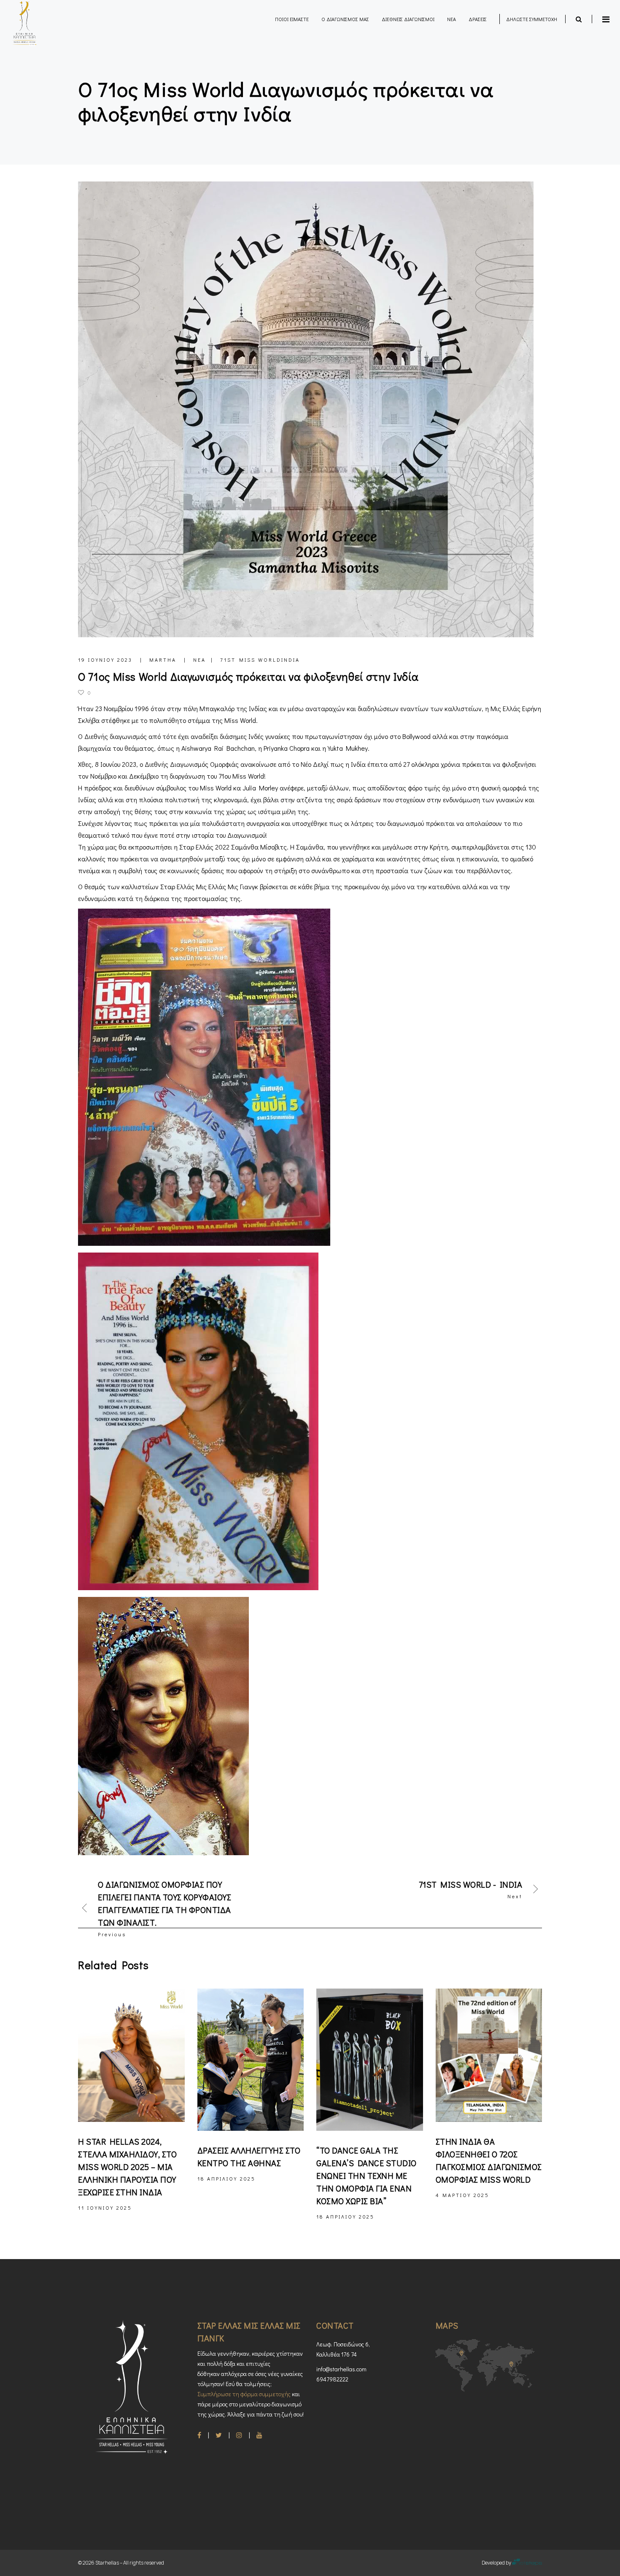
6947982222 (332, 2379)
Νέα (199, 660)
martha (164, 660)
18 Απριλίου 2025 (226, 2178)
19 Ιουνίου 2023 (106, 660)
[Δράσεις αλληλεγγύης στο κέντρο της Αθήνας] (251, 2060)
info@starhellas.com (341, 2369)
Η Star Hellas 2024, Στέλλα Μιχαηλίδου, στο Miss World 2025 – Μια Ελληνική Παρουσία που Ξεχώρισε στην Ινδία (127, 2167)
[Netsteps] (527, 2563)
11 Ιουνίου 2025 (105, 2208)
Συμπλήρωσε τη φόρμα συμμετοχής (244, 2394)
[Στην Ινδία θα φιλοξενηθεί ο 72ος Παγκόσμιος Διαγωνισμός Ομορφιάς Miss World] (489, 2055)
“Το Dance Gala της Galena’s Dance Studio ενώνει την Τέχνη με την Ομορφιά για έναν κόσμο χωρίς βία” (367, 2176)
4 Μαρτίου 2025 (462, 2195)
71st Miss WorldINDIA (260, 660)
